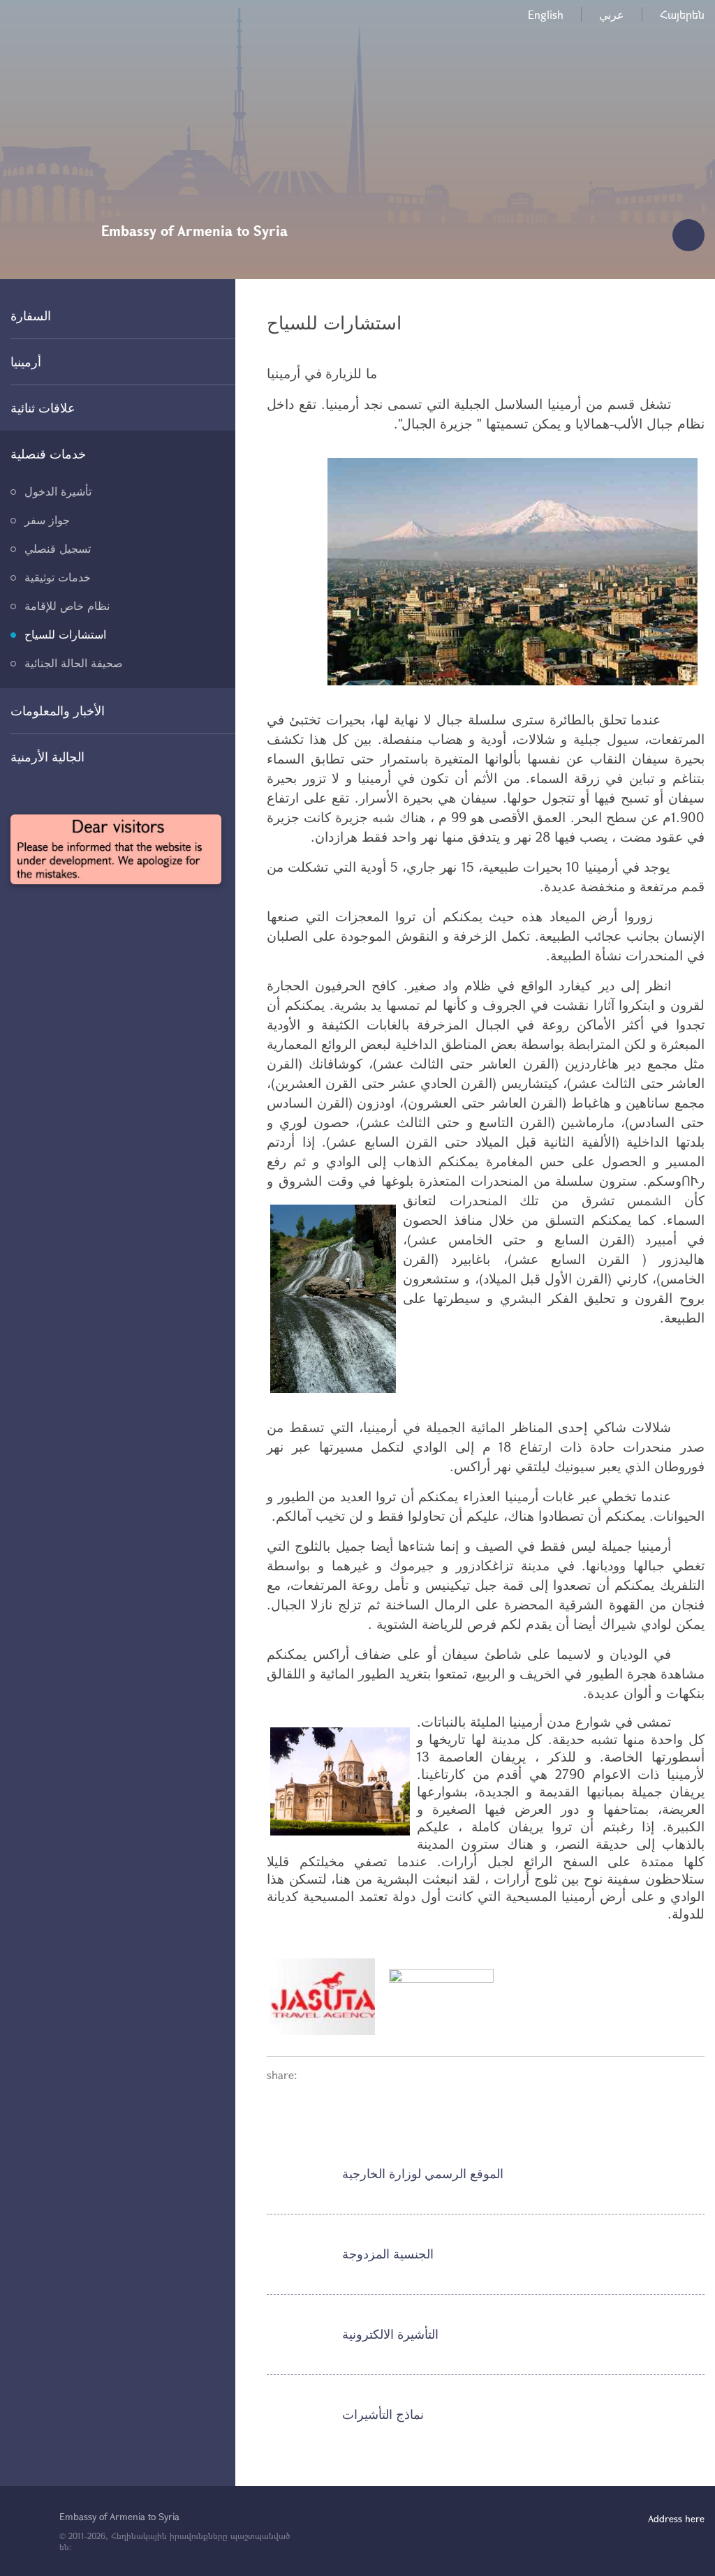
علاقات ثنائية (43, 408)
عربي (612, 14)
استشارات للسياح (65, 634)
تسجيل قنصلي (58, 548)
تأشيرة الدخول (58, 491)
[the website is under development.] (116, 849)
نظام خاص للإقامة (67, 605)
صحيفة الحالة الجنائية (74, 663)
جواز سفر (47, 520)
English (546, 14)
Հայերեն (682, 14)
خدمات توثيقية (58, 577)
